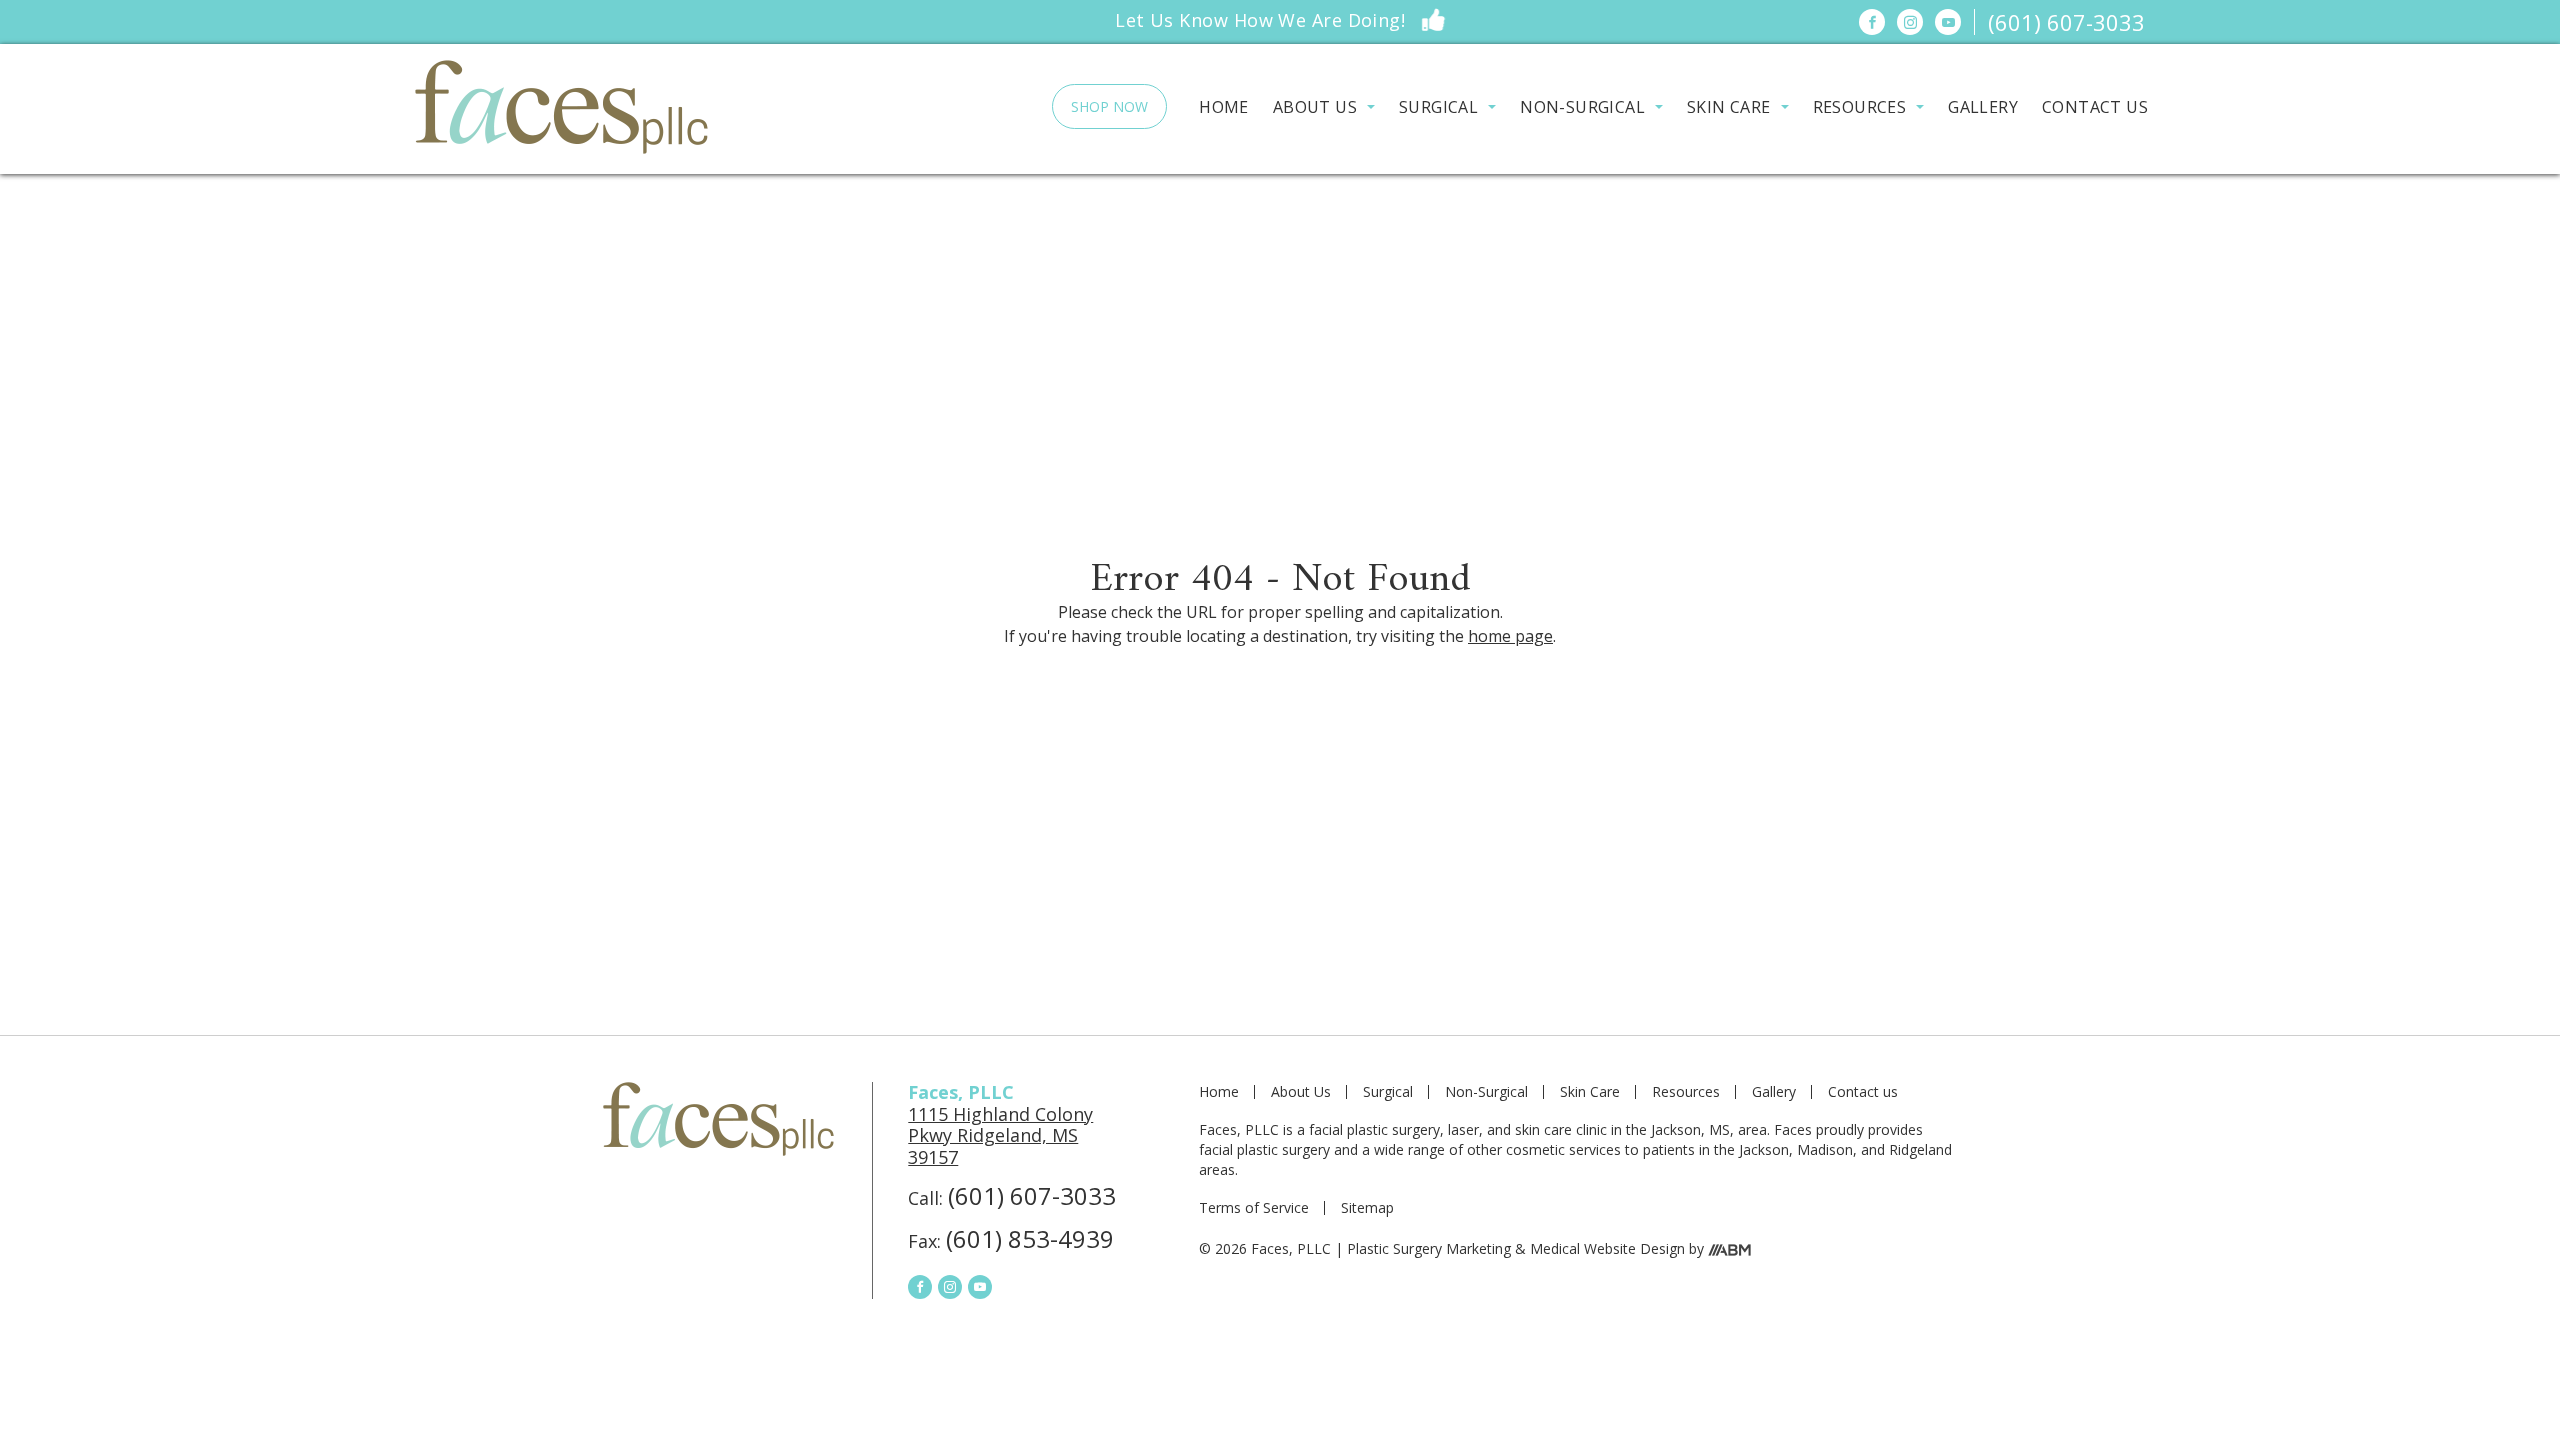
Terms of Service (1254, 1208)
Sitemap (1367, 1208)
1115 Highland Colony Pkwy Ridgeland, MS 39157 (1000, 1135)
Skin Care (1729, 107)
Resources (1860, 107)
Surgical (1438, 107)
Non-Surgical (1582, 107)
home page (1510, 636)
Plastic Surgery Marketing (1429, 1248)
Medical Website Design (1607, 1248)
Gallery (1983, 107)
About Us (1315, 107)
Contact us (2095, 107)
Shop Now (1109, 106)
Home (1224, 107)
